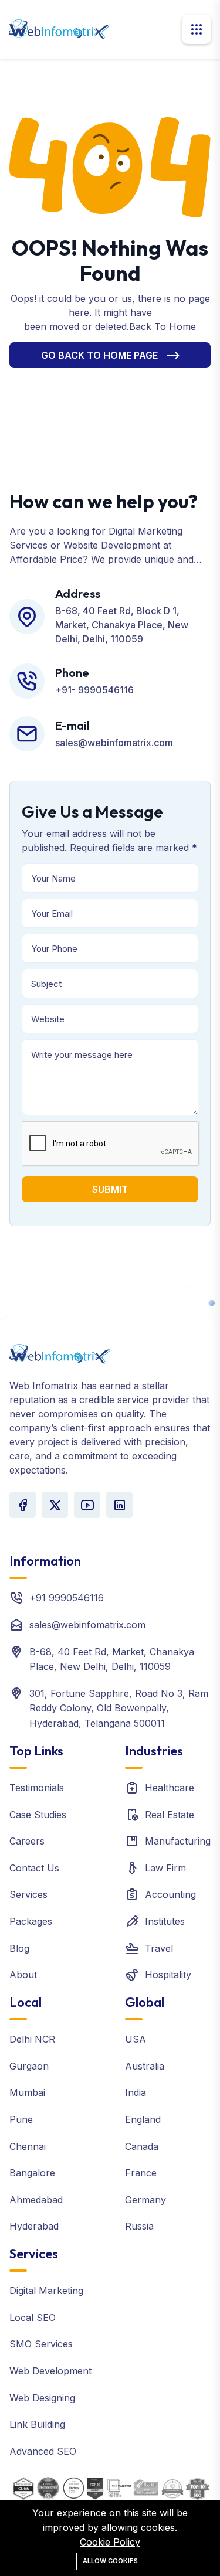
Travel (159, 1948)
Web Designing (42, 2398)
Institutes (165, 1921)
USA (136, 2039)
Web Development (50, 2371)
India (136, 2092)
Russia (139, 2226)
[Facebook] (23, 1505)
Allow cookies (110, 2561)
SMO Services (41, 2344)
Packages (31, 1921)
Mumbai (27, 2092)
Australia (145, 2066)
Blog (19, 1948)
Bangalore (32, 2173)
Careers (27, 1841)
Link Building (37, 2424)
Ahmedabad (36, 2200)
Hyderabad (34, 2226)
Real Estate (170, 1815)
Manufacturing (178, 1841)
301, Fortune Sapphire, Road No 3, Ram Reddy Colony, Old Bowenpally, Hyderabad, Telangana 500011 (119, 1708)
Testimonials (37, 1788)
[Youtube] (87, 1505)
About (23, 1975)
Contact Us (34, 1868)
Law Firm (165, 1868)
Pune (21, 2119)
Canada (142, 2146)
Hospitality (168, 1975)
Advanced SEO (43, 2451)
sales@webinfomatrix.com (87, 1625)
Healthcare (170, 1788)
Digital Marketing (46, 2291)
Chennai (28, 2146)
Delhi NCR (32, 2039)
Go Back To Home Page (99, 355)
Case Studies (38, 1815)
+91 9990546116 (67, 1598)
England (143, 2119)
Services (28, 1894)
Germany (145, 2200)
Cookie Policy (110, 2542)
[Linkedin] (119, 1505)
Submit (110, 1189)
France (141, 2173)
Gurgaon (29, 2066)
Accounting (170, 1894)
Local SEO (33, 2318)
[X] (55, 1505)
